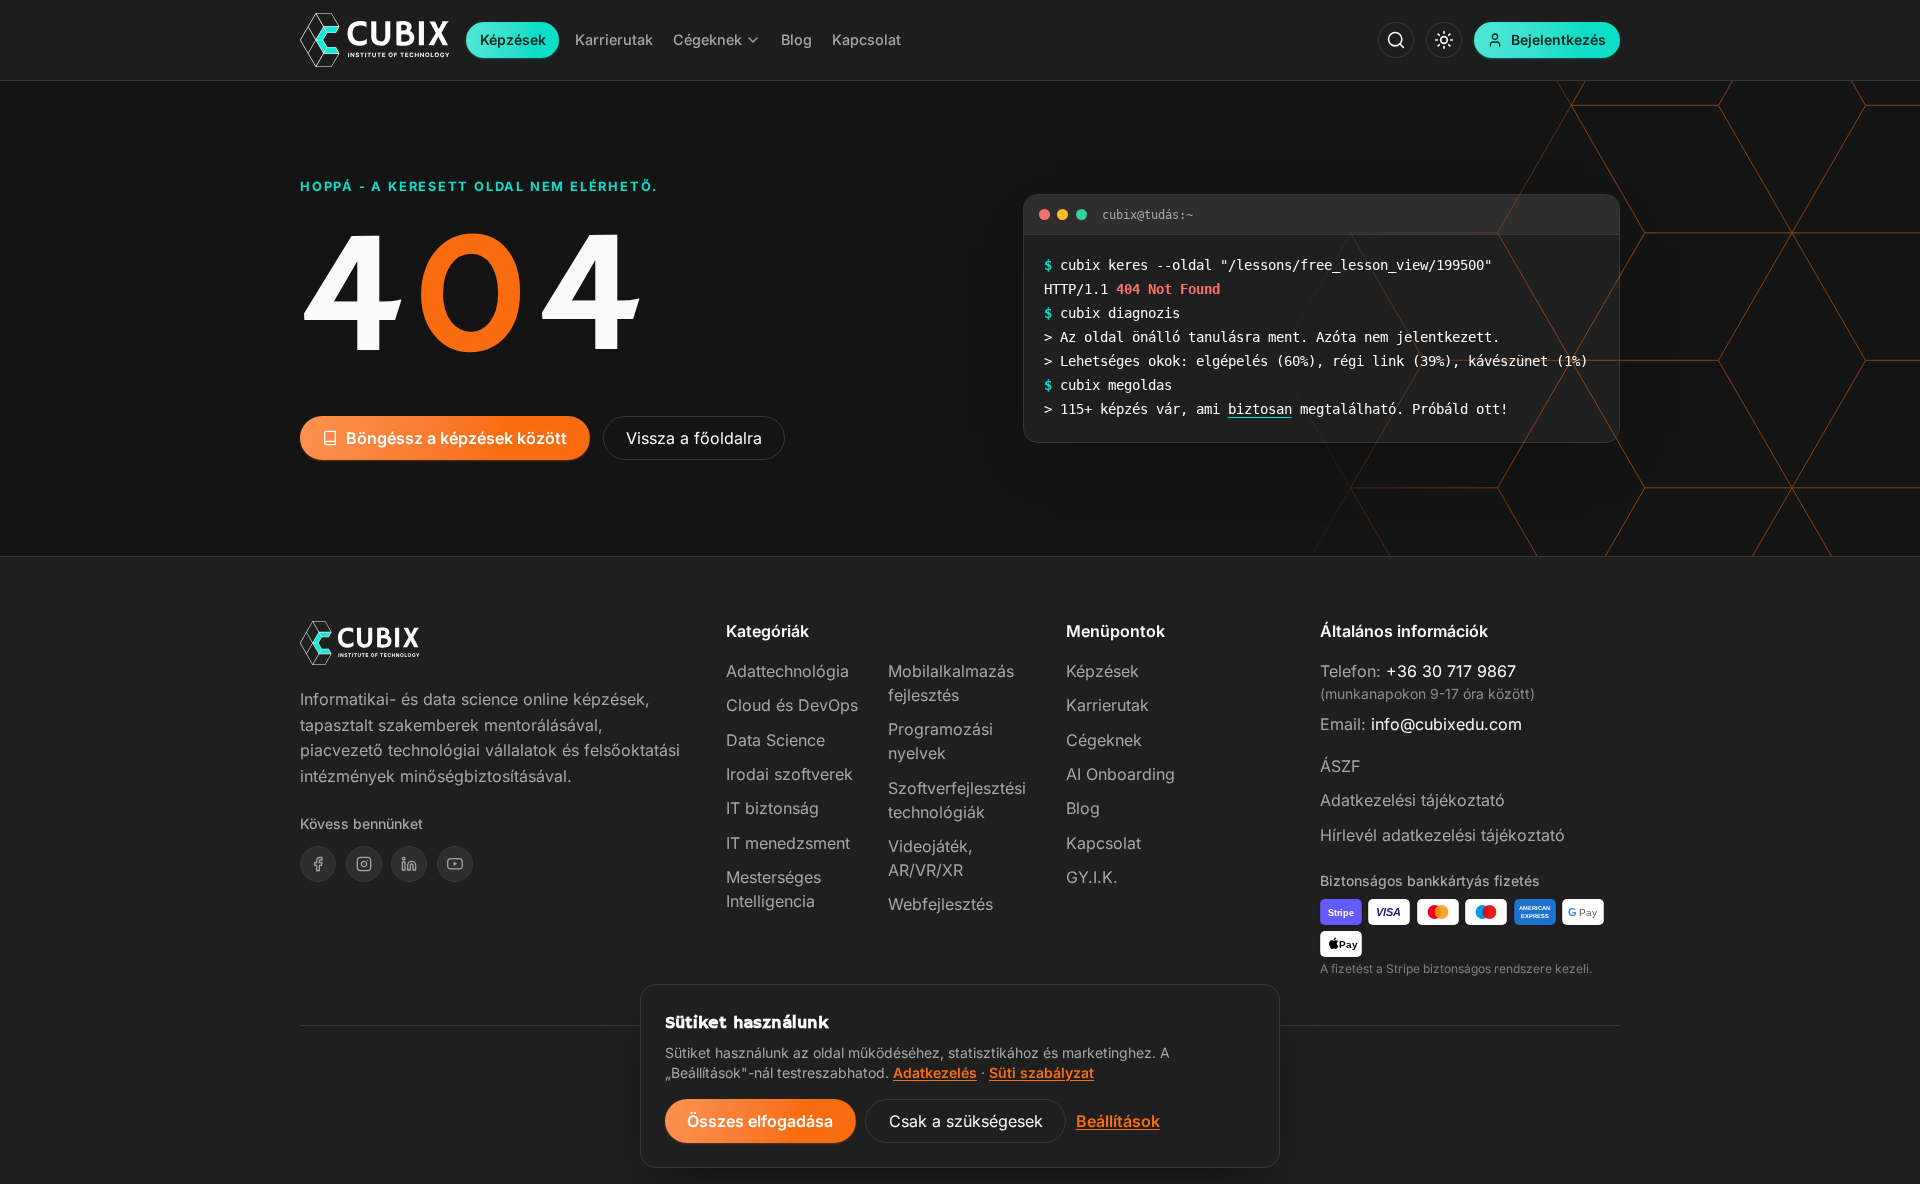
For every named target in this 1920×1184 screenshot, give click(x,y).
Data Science (775, 740)
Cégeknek (1104, 740)
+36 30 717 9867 (1451, 671)
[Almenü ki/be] (753, 40)
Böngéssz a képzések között (456, 438)
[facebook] (318, 864)
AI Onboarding (1120, 774)
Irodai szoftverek (789, 774)
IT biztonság (772, 808)
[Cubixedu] (375, 40)
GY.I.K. (1092, 877)
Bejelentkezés (1558, 39)
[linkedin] (409, 864)
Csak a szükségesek (966, 1121)
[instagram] (364, 864)
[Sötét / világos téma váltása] (1444, 40)
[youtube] (455, 864)
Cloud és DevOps (792, 705)
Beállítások (1118, 1121)
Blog (1083, 808)
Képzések (513, 39)
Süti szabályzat (1041, 1072)
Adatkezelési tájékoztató (1412, 800)
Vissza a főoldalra (694, 438)
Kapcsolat (1103, 843)
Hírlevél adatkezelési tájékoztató (1442, 835)
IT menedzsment (788, 843)
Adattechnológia (787, 671)
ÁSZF (1340, 766)
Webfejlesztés (940, 904)
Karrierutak (1107, 705)
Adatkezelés (935, 1072)
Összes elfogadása (760, 1121)
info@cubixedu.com (1446, 724)
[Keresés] (1396, 40)
